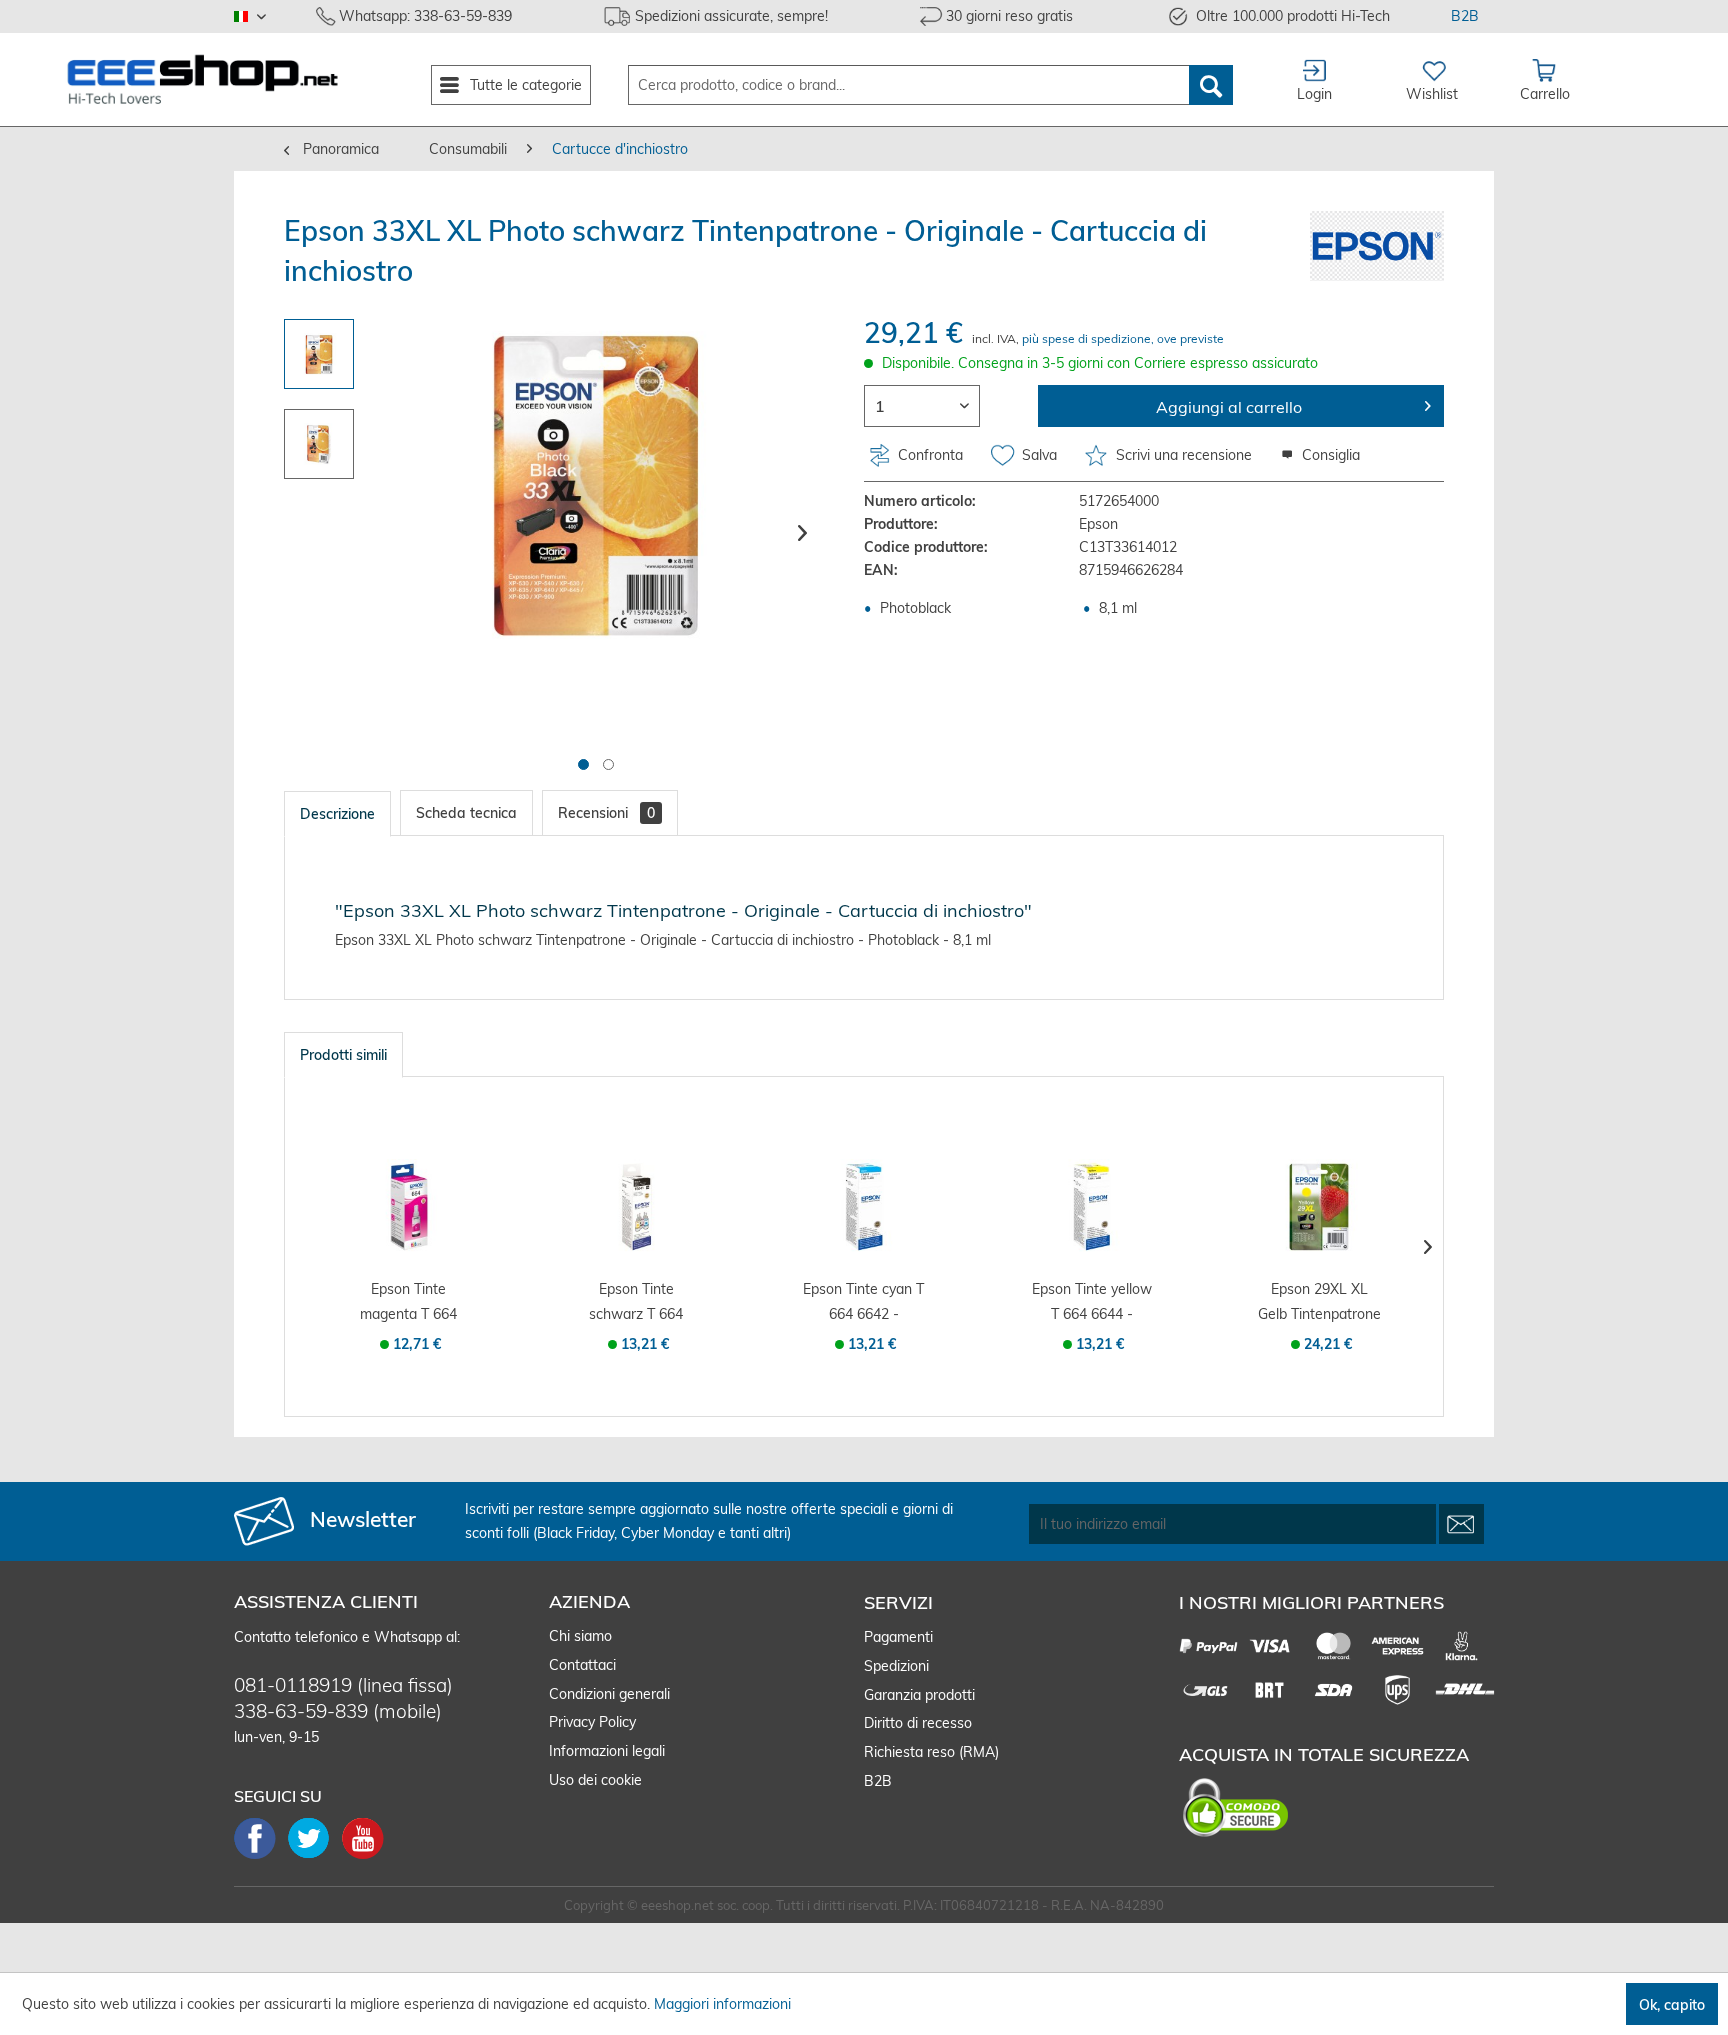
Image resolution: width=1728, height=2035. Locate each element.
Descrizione (337, 814)
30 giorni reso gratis (1009, 16)
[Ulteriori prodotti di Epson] (1377, 246)
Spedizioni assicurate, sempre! (731, 16)
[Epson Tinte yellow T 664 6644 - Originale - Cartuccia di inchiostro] (1092, 1207)
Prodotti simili (343, 1055)
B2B (1465, 16)
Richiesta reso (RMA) (931, 1752)
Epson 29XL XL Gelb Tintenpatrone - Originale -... (1319, 1303)
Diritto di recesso (918, 1723)
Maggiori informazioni (722, 2004)
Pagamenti (898, 1637)
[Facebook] (261, 1857)
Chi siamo (580, 1636)
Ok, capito (1672, 2005)
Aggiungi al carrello (1229, 407)
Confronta (928, 455)
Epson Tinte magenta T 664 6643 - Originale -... (408, 1303)
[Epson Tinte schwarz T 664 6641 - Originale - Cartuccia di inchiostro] (637, 1207)
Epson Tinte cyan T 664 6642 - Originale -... (863, 1303)
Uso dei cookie (595, 1780)
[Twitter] (315, 1857)
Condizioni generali (609, 1694)
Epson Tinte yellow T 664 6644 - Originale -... (1092, 1303)
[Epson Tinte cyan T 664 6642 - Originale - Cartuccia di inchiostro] (864, 1207)
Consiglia (1329, 455)
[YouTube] (363, 1857)
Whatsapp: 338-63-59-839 (425, 16)
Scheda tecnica (466, 813)
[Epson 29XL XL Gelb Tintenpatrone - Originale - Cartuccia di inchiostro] (1319, 1207)
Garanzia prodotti (919, 1695)
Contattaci (582, 1665)
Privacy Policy (592, 1722)
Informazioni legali (607, 1751)
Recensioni (606, 813)
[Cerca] (1211, 85)
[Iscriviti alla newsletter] (1461, 1524)
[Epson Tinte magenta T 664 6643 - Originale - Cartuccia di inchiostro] (409, 1207)
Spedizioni (896, 1666)
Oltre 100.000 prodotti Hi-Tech (1293, 16)
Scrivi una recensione (1184, 455)
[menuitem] (511, 85)
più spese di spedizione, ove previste (1123, 338)
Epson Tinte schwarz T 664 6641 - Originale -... (636, 1303)
